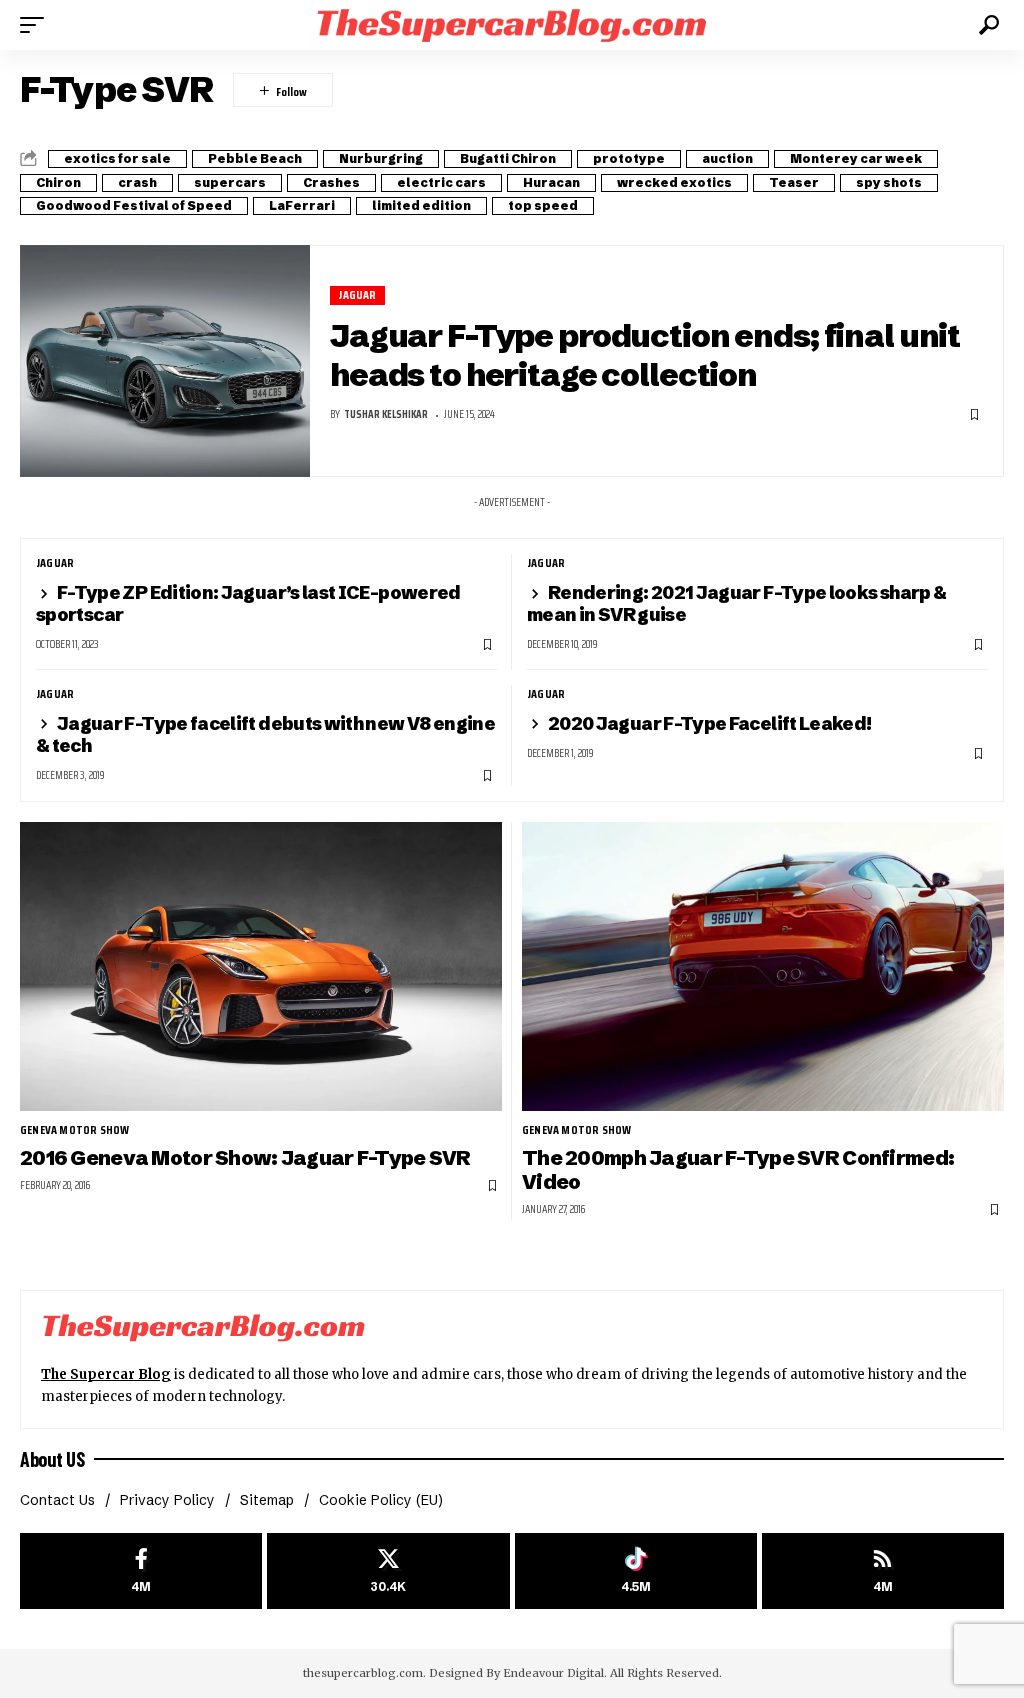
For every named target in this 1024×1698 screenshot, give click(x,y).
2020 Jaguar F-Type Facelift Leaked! (710, 723)
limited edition (421, 205)
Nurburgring (381, 158)
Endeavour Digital (553, 1673)
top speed (543, 205)
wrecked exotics (674, 182)
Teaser (794, 182)
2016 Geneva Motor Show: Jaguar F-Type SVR (245, 1157)
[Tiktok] (636, 1571)
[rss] (883, 1571)
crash (137, 182)
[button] (37, 25)
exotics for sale (117, 158)
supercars (230, 182)
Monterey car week (856, 158)
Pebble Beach (255, 158)
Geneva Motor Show (74, 1130)
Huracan (551, 182)
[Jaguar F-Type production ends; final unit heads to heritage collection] (165, 361)
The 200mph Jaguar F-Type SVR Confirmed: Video (738, 1169)
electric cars (441, 182)
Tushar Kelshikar (386, 414)
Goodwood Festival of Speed (134, 205)
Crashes (331, 182)
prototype (629, 158)
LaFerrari (302, 205)
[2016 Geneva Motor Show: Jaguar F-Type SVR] (261, 966)
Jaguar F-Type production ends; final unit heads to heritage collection (645, 355)
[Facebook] (141, 1571)
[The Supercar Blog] (512, 24)
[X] (388, 1571)
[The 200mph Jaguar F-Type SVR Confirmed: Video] (763, 966)
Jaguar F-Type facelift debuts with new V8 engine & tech (265, 734)
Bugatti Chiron (508, 158)
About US (52, 1459)
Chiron (58, 182)
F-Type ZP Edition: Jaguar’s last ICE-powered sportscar (248, 603)
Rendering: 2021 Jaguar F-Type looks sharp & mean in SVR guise (736, 603)
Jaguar (357, 295)
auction (727, 158)
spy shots (889, 182)
